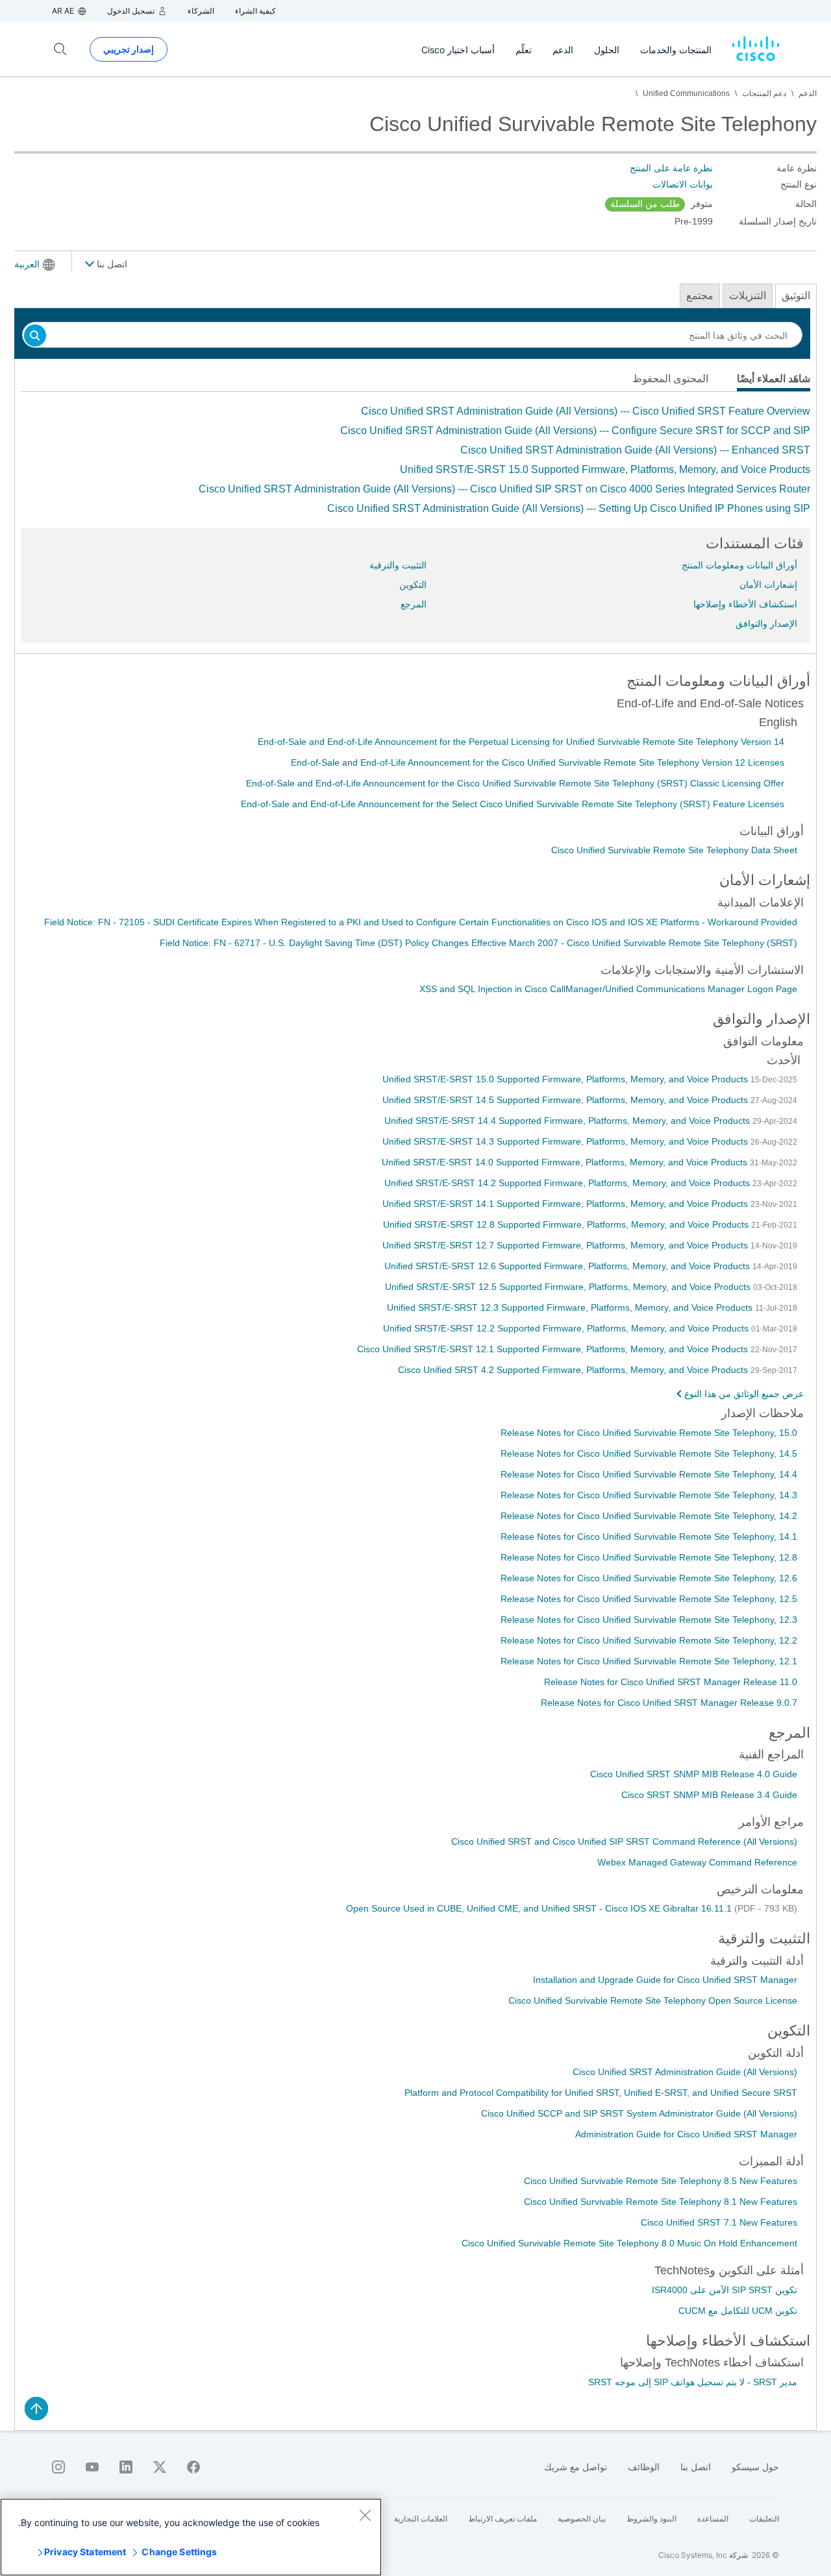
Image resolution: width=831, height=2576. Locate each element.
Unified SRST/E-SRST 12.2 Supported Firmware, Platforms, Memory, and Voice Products (567, 1328)
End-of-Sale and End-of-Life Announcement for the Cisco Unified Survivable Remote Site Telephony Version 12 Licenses (538, 762)
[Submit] (35, 336)
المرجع (414, 604)
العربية (27, 264)
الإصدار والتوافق (766, 624)
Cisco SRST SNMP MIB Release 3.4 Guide (709, 1795)
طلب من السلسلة (645, 204)
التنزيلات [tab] (748, 296)
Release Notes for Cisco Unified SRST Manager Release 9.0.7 (669, 1703)
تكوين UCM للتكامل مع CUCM (738, 2311)
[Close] (365, 2515)
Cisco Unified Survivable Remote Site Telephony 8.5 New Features (661, 2181)
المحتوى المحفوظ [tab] (670, 379)
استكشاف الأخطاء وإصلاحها (745, 604)
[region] (191, 2537)
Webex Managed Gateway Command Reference (697, 1862)
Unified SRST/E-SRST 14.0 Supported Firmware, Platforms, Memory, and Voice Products (566, 1162)
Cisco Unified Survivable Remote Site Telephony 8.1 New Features (661, 2202)
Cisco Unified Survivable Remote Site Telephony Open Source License (653, 2000)
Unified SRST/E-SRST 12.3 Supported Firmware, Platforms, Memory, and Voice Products (571, 1307)
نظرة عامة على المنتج (671, 168)
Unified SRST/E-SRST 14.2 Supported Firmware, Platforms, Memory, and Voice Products (568, 1183)
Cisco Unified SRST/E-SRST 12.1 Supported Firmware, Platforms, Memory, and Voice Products (554, 1349)
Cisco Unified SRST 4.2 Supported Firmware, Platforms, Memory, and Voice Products (574, 1370)
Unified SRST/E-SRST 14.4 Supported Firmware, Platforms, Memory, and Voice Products (568, 1121)
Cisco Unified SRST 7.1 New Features (719, 2222)
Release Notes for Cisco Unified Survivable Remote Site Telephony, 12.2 (649, 1640)
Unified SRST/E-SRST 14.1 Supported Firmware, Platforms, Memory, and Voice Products (566, 1204)
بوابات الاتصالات (683, 184)
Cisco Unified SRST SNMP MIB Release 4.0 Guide (694, 1774)
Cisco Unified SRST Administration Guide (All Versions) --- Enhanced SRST (635, 450)
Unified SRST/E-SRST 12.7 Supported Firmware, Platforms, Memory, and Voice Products (566, 1245)
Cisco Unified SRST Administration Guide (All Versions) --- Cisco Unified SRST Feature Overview (586, 411)
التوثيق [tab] (796, 296)
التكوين (413, 585)
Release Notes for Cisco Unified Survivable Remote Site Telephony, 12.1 (649, 1661)
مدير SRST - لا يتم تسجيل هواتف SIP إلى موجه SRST (693, 2382)
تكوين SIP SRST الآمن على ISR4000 (725, 2290)
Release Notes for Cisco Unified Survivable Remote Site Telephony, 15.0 (649, 1433)
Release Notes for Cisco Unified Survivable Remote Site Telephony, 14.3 (649, 1495)
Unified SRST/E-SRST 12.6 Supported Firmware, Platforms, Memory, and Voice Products (568, 1266)
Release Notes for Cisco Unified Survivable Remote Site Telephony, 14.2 (649, 1516)
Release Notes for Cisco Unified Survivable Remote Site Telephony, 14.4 (649, 1474)
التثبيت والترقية (398, 565)
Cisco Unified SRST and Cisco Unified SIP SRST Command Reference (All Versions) (624, 1841)
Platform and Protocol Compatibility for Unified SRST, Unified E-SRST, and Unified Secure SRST (601, 2093)
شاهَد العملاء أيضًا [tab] (774, 379)
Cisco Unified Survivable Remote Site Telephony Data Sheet (674, 850)
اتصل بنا (111, 264)
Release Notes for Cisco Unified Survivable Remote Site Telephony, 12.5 (649, 1599)
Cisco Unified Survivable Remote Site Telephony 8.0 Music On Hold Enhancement (629, 2243)
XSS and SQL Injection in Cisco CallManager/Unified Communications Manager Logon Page (608, 989)
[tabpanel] (415, 460)
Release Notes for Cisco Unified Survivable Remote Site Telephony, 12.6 (649, 1578)
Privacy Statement (85, 2552)
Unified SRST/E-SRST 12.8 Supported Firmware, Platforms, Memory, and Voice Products (567, 1224)
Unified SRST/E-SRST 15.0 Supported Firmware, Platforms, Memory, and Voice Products (605, 469)
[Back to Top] (36, 2409)
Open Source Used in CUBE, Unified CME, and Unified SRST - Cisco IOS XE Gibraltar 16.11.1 (540, 1908)
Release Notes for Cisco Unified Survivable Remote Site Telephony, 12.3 (649, 1620)
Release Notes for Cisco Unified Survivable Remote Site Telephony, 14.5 (649, 1453)
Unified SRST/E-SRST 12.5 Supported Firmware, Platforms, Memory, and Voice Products (569, 1287)
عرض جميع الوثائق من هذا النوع (744, 1394)
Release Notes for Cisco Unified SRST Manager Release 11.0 (671, 1682)
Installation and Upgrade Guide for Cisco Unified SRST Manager (665, 1980)
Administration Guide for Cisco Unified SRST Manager (686, 2134)
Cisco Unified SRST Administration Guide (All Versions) (685, 2072)
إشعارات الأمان (768, 585)
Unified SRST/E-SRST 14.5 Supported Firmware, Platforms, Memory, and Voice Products (566, 1100)
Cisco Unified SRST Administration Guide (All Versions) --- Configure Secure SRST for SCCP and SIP (575, 431)
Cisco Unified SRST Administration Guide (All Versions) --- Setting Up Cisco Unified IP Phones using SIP (569, 508)
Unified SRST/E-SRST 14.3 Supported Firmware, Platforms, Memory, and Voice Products (566, 1141)
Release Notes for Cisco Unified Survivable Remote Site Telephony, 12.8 (649, 1557)
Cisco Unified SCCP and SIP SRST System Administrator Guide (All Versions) (639, 2113)
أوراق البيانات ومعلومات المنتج (739, 565)
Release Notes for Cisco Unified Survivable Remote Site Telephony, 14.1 (649, 1537)
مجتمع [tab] (700, 296)
